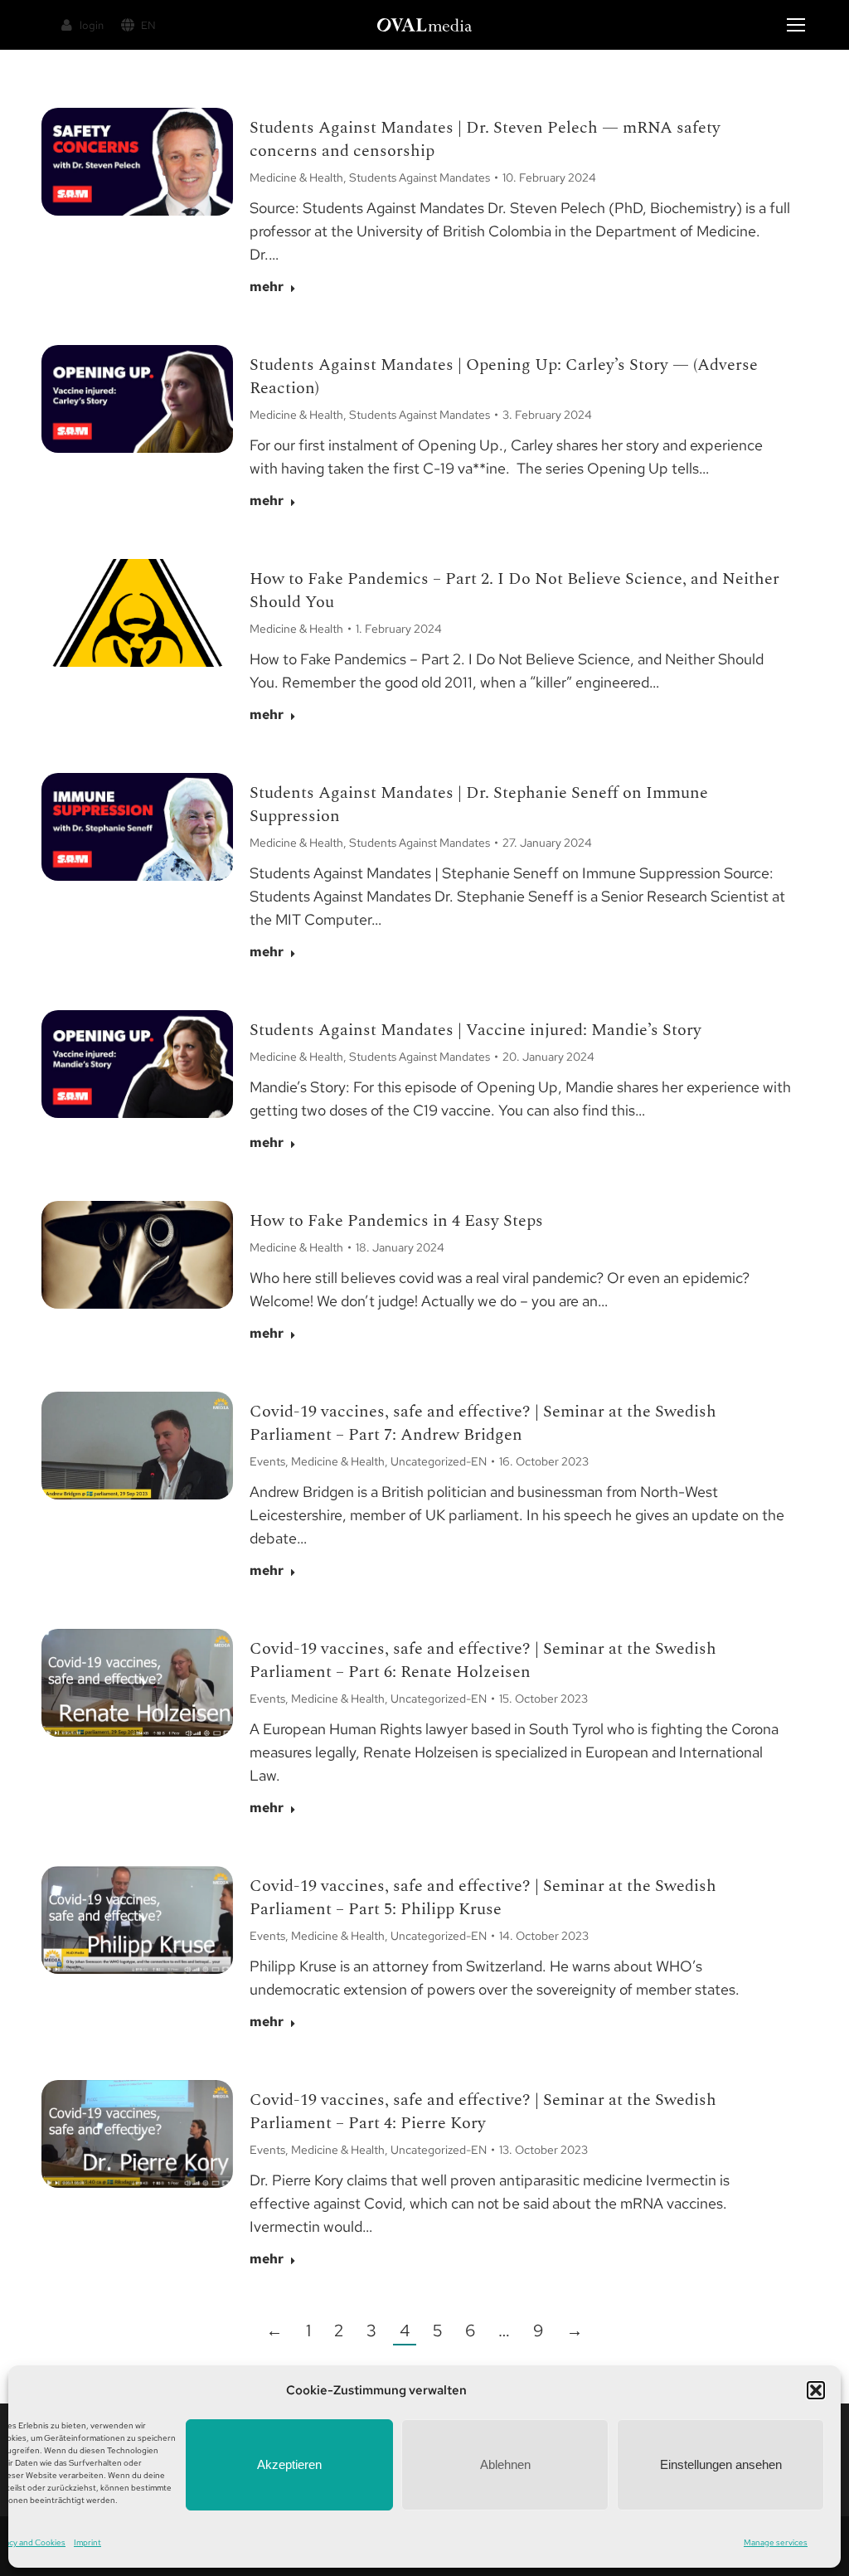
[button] (816, 2390)
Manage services (776, 2542)
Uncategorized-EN (439, 1461)
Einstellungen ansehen (721, 2464)
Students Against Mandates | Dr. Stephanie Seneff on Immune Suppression (479, 804)
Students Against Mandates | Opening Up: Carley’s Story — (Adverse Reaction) (504, 377)
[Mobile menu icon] (796, 25)
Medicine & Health (296, 177)
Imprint (87, 2542)
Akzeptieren (289, 2464)
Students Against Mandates (420, 177)
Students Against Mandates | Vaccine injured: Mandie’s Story (475, 1030)
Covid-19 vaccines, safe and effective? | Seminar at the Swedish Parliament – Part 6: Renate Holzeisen (483, 1660)
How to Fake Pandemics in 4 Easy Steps (396, 1221)
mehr (267, 287)
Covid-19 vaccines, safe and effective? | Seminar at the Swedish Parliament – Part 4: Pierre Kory (483, 2112)
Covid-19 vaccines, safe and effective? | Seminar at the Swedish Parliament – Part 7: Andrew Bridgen (483, 1423)
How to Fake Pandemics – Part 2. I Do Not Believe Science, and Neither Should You (514, 591)
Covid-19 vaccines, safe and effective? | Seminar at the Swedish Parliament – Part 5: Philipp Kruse (483, 1898)
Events (267, 1461)
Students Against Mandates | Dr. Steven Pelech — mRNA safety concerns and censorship (485, 139)
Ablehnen (505, 2464)
